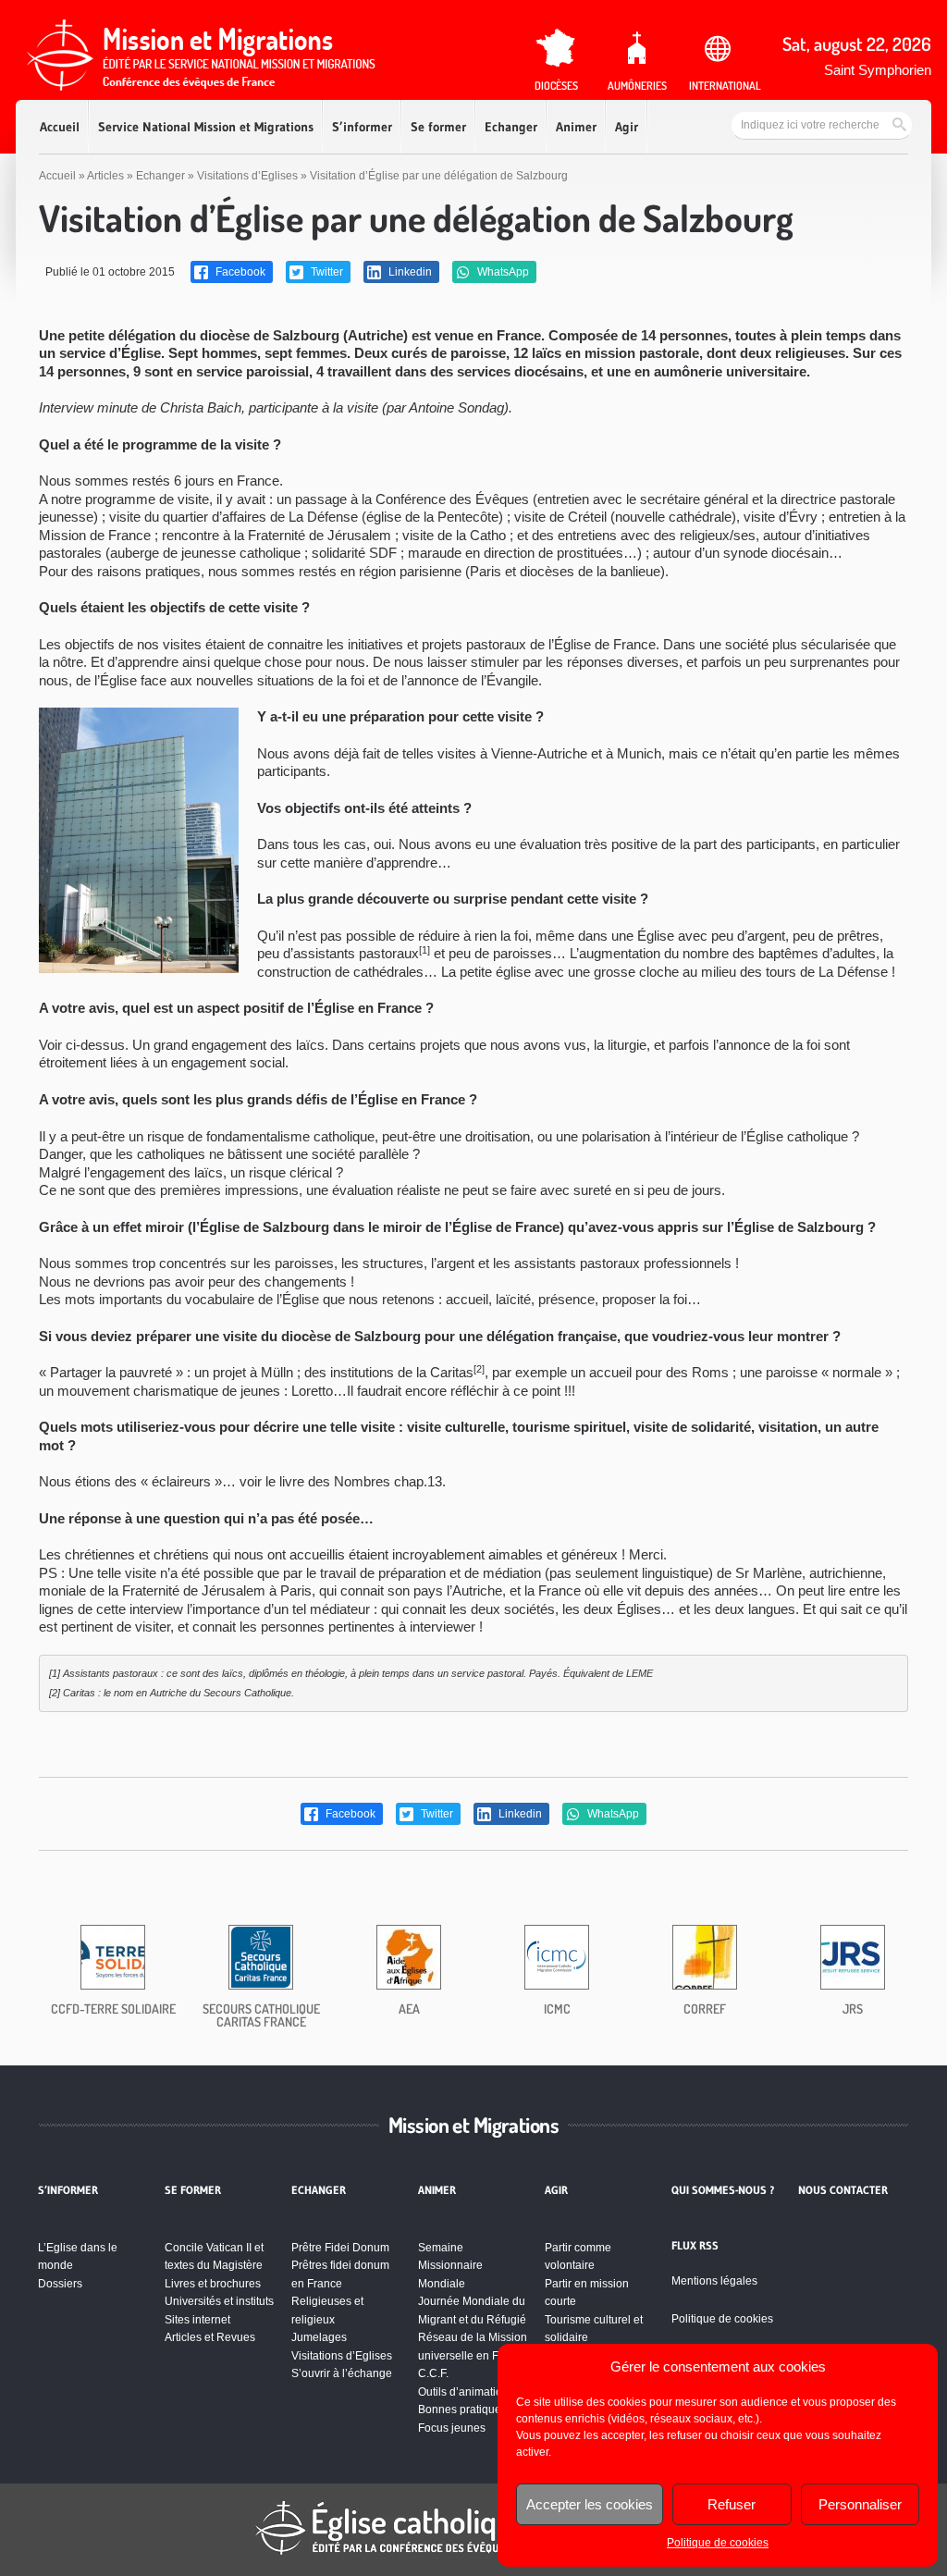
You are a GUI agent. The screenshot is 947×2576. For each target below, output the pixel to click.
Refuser (732, 2504)
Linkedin (409, 272)
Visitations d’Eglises (247, 176)
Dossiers (60, 2284)
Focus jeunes (452, 2428)
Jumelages (319, 2337)
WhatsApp (502, 272)
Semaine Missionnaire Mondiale (450, 2266)
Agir (627, 127)
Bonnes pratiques (462, 2410)
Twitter (326, 272)
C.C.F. (433, 2373)
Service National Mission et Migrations (206, 127)
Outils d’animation (463, 2392)
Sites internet (197, 2320)
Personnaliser (860, 2504)
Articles (105, 176)
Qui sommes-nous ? (723, 2190)
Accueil (60, 127)
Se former (438, 127)
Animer (576, 127)
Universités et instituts (219, 2301)
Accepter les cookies (590, 2504)
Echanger (511, 127)
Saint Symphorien (878, 70)
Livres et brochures (213, 2284)
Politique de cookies (718, 2543)
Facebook (239, 272)
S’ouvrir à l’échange (342, 2373)
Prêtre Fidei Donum (340, 2248)
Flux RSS (695, 2246)
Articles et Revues (210, 2337)
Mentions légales (714, 2281)
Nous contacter (843, 2190)
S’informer (362, 127)
